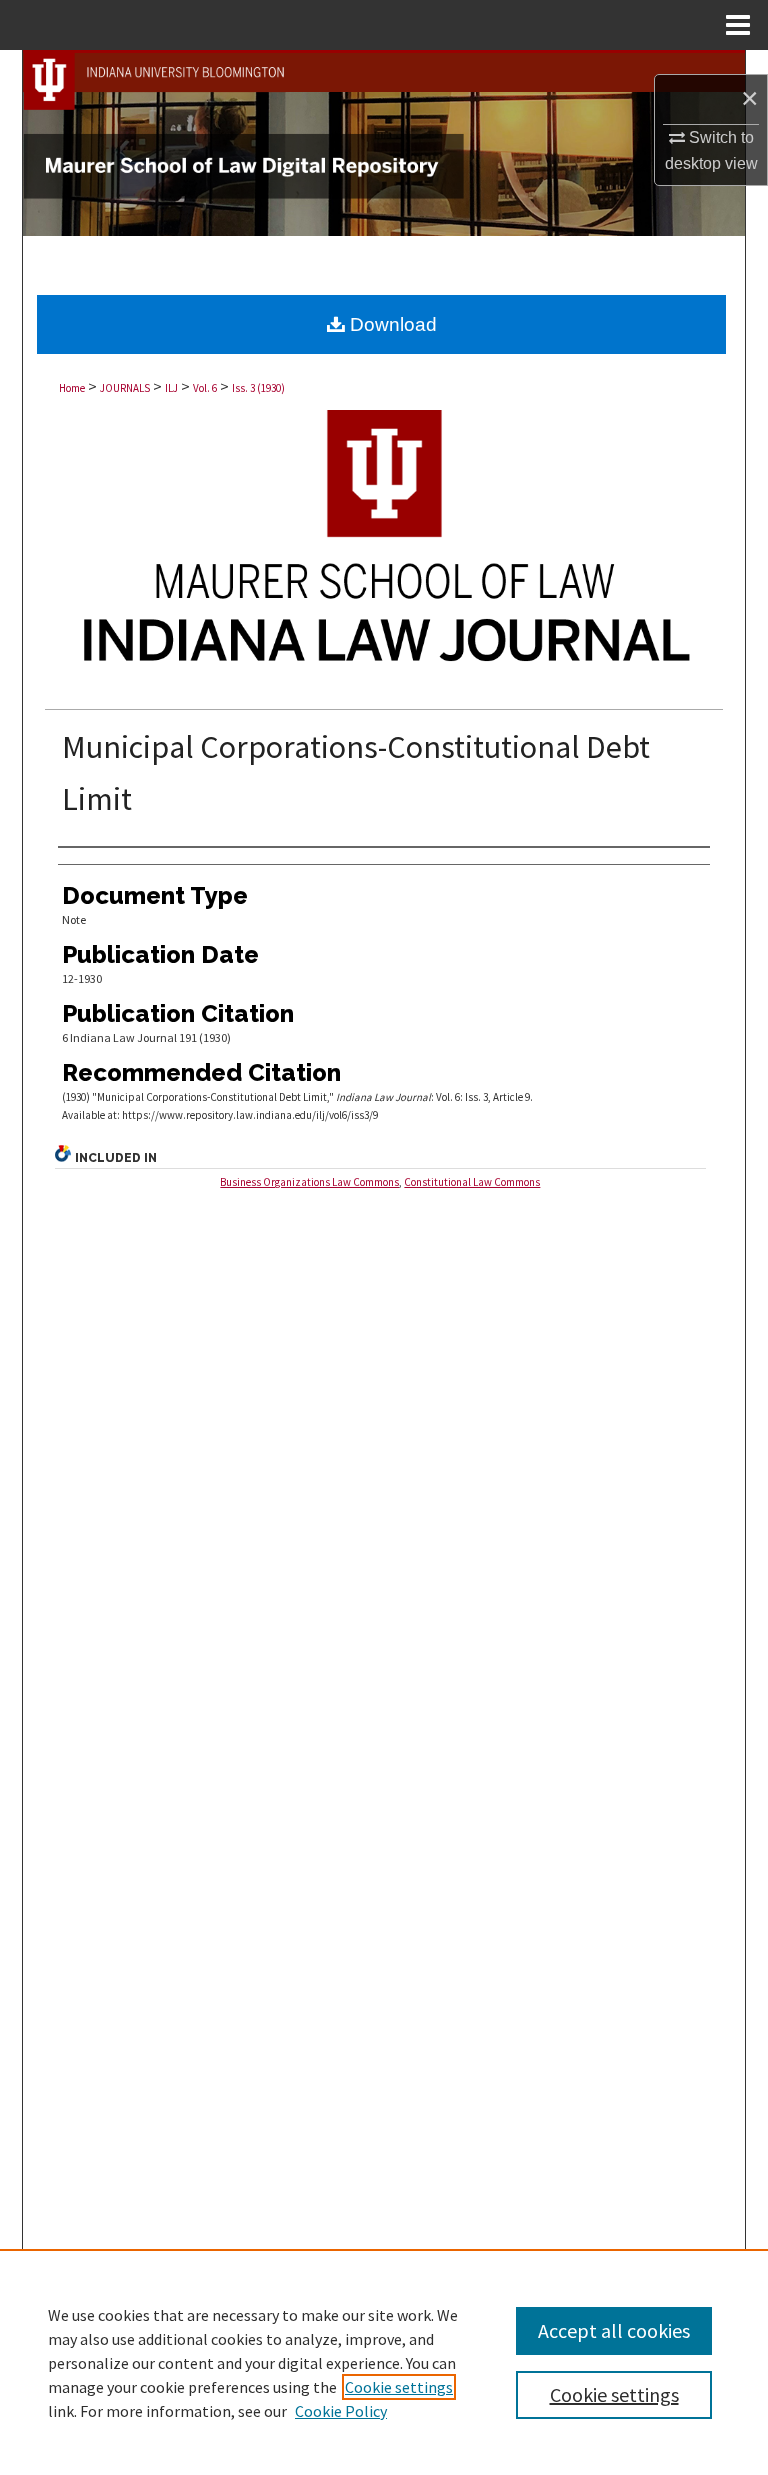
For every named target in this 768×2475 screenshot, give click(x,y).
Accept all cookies (614, 2330)
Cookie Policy (341, 2411)
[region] (384, 2362)
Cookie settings (399, 2387)
